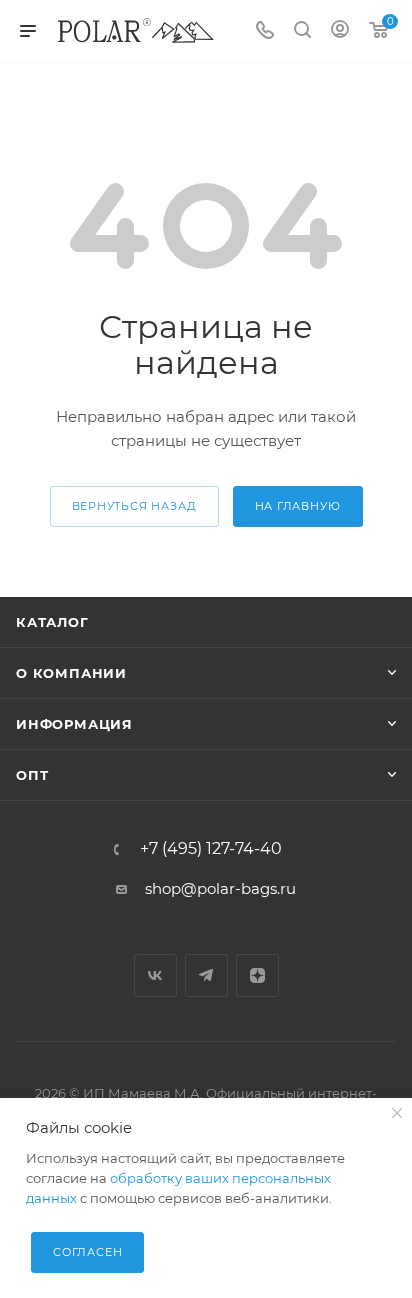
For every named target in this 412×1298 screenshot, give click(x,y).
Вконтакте (155, 975)
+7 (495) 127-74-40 (211, 849)
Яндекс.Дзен (257, 975)
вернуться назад (134, 506)
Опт (32, 775)
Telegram (206, 975)
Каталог (52, 622)
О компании (71, 673)
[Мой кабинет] (340, 31)
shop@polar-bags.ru (220, 888)
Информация (74, 724)
